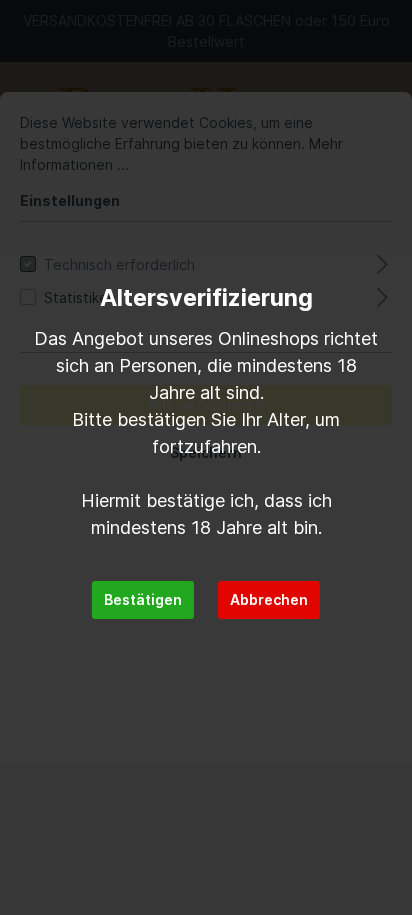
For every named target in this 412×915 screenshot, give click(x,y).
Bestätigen (143, 599)
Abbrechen (269, 599)
